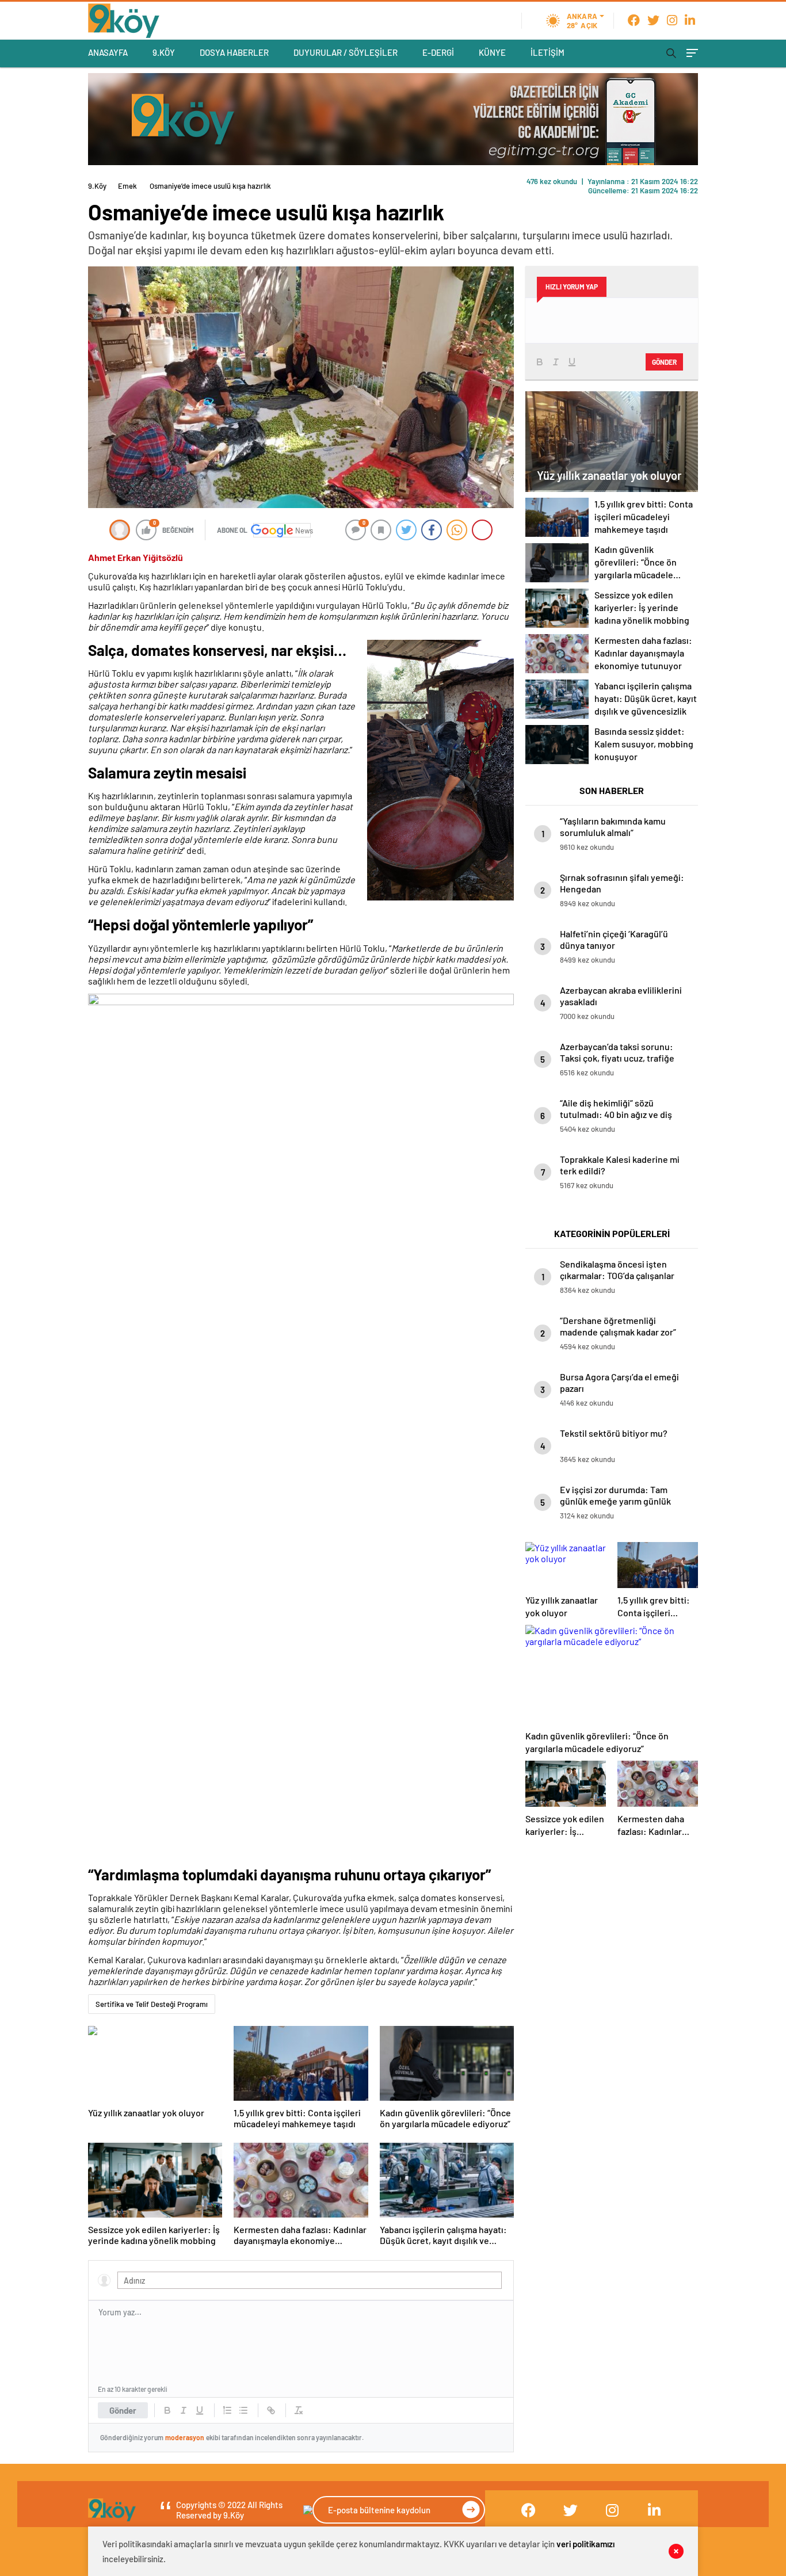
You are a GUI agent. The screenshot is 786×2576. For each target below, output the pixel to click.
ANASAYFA (108, 52)
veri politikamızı (585, 2544)
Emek (127, 186)
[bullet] (243, 2410)
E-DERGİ (438, 52)
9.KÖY (164, 52)
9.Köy (97, 186)
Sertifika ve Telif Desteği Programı (152, 2004)
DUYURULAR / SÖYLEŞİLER (346, 52)
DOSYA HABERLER (234, 52)
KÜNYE (492, 52)
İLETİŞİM (547, 52)
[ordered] (227, 2410)
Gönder (123, 2410)
